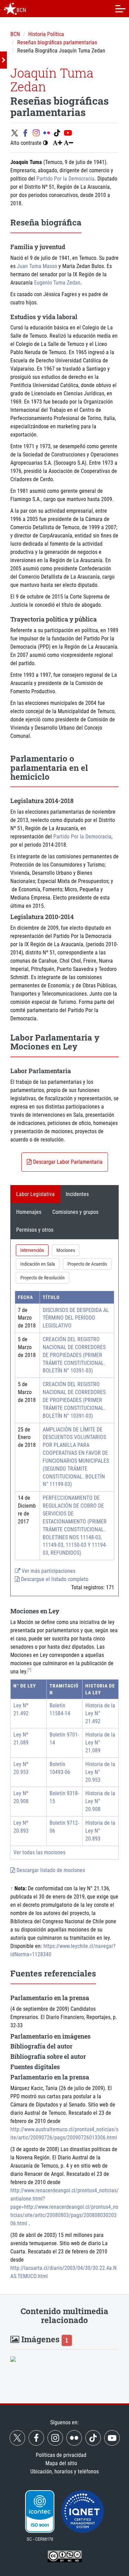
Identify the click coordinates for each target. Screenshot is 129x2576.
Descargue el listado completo (54, 1579)
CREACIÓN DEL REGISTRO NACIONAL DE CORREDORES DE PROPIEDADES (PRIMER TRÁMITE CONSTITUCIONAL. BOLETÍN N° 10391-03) (74, 1355)
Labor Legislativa (35, 1194)
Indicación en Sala (38, 1264)
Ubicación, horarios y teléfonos (64, 2471)
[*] (29, 1670)
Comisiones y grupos (75, 1212)
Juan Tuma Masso (37, 266)
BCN (15, 34)
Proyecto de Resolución (42, 1278)
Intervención (32, 1250)
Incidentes (77, 1194)
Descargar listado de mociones (50, 1870)
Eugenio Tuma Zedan (57, 283)
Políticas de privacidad (61, 2455)
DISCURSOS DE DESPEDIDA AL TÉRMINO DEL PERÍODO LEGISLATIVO (76, 1318)
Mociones (66, 1250)
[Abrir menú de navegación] (120, 9)
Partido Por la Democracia (66, 179)
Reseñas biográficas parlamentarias (57, 42)
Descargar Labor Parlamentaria (67, 1162)
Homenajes (29, 1212)
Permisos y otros (35, 1230)
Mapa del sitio (61, 2463)
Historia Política (46, 34)
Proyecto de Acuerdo (87, 1264)
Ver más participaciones (48, 1571)
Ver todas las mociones (39, 1852)
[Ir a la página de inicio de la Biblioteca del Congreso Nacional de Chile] (10, 9)
